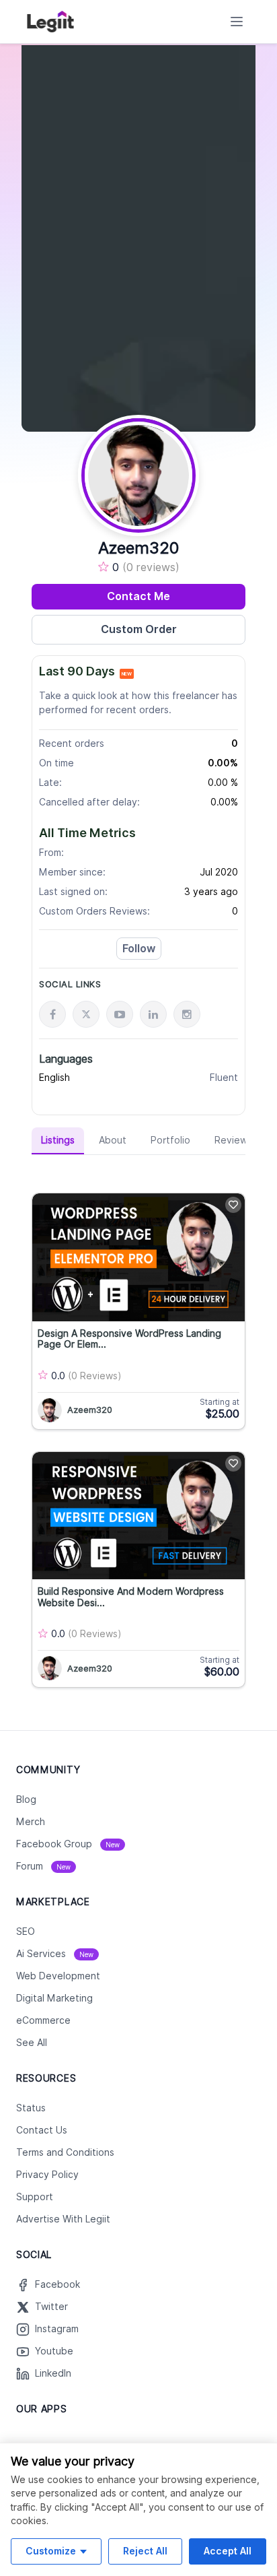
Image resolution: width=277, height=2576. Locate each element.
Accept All (228, 2551)
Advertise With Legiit (63, 2219)
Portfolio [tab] (170, 1140)
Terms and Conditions (65, 2152)
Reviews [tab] (233, 1140)
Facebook (57, 2284)
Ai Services (55, 1954)
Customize (51, 2551)
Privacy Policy (47, 2175)
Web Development (58, 1976)
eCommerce (43, 2020)
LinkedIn (53, 2373)
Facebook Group (68, 1844)
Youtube (54, 2351)
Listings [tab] (58, 1140)
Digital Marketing (54, 1998)
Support (35, 2197)
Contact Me (138, 596)
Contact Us (42, 2130)
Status (31, 2108)
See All (32, 2043)
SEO (26, 1931)
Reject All (145, 2551)
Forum (43, 1866)
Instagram (57, 2329)
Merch (31, 1822)
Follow (139, 949)
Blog (26, 1799)
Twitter (51, 2307)
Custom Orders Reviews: (94, 911)
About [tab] (113, 1140)
